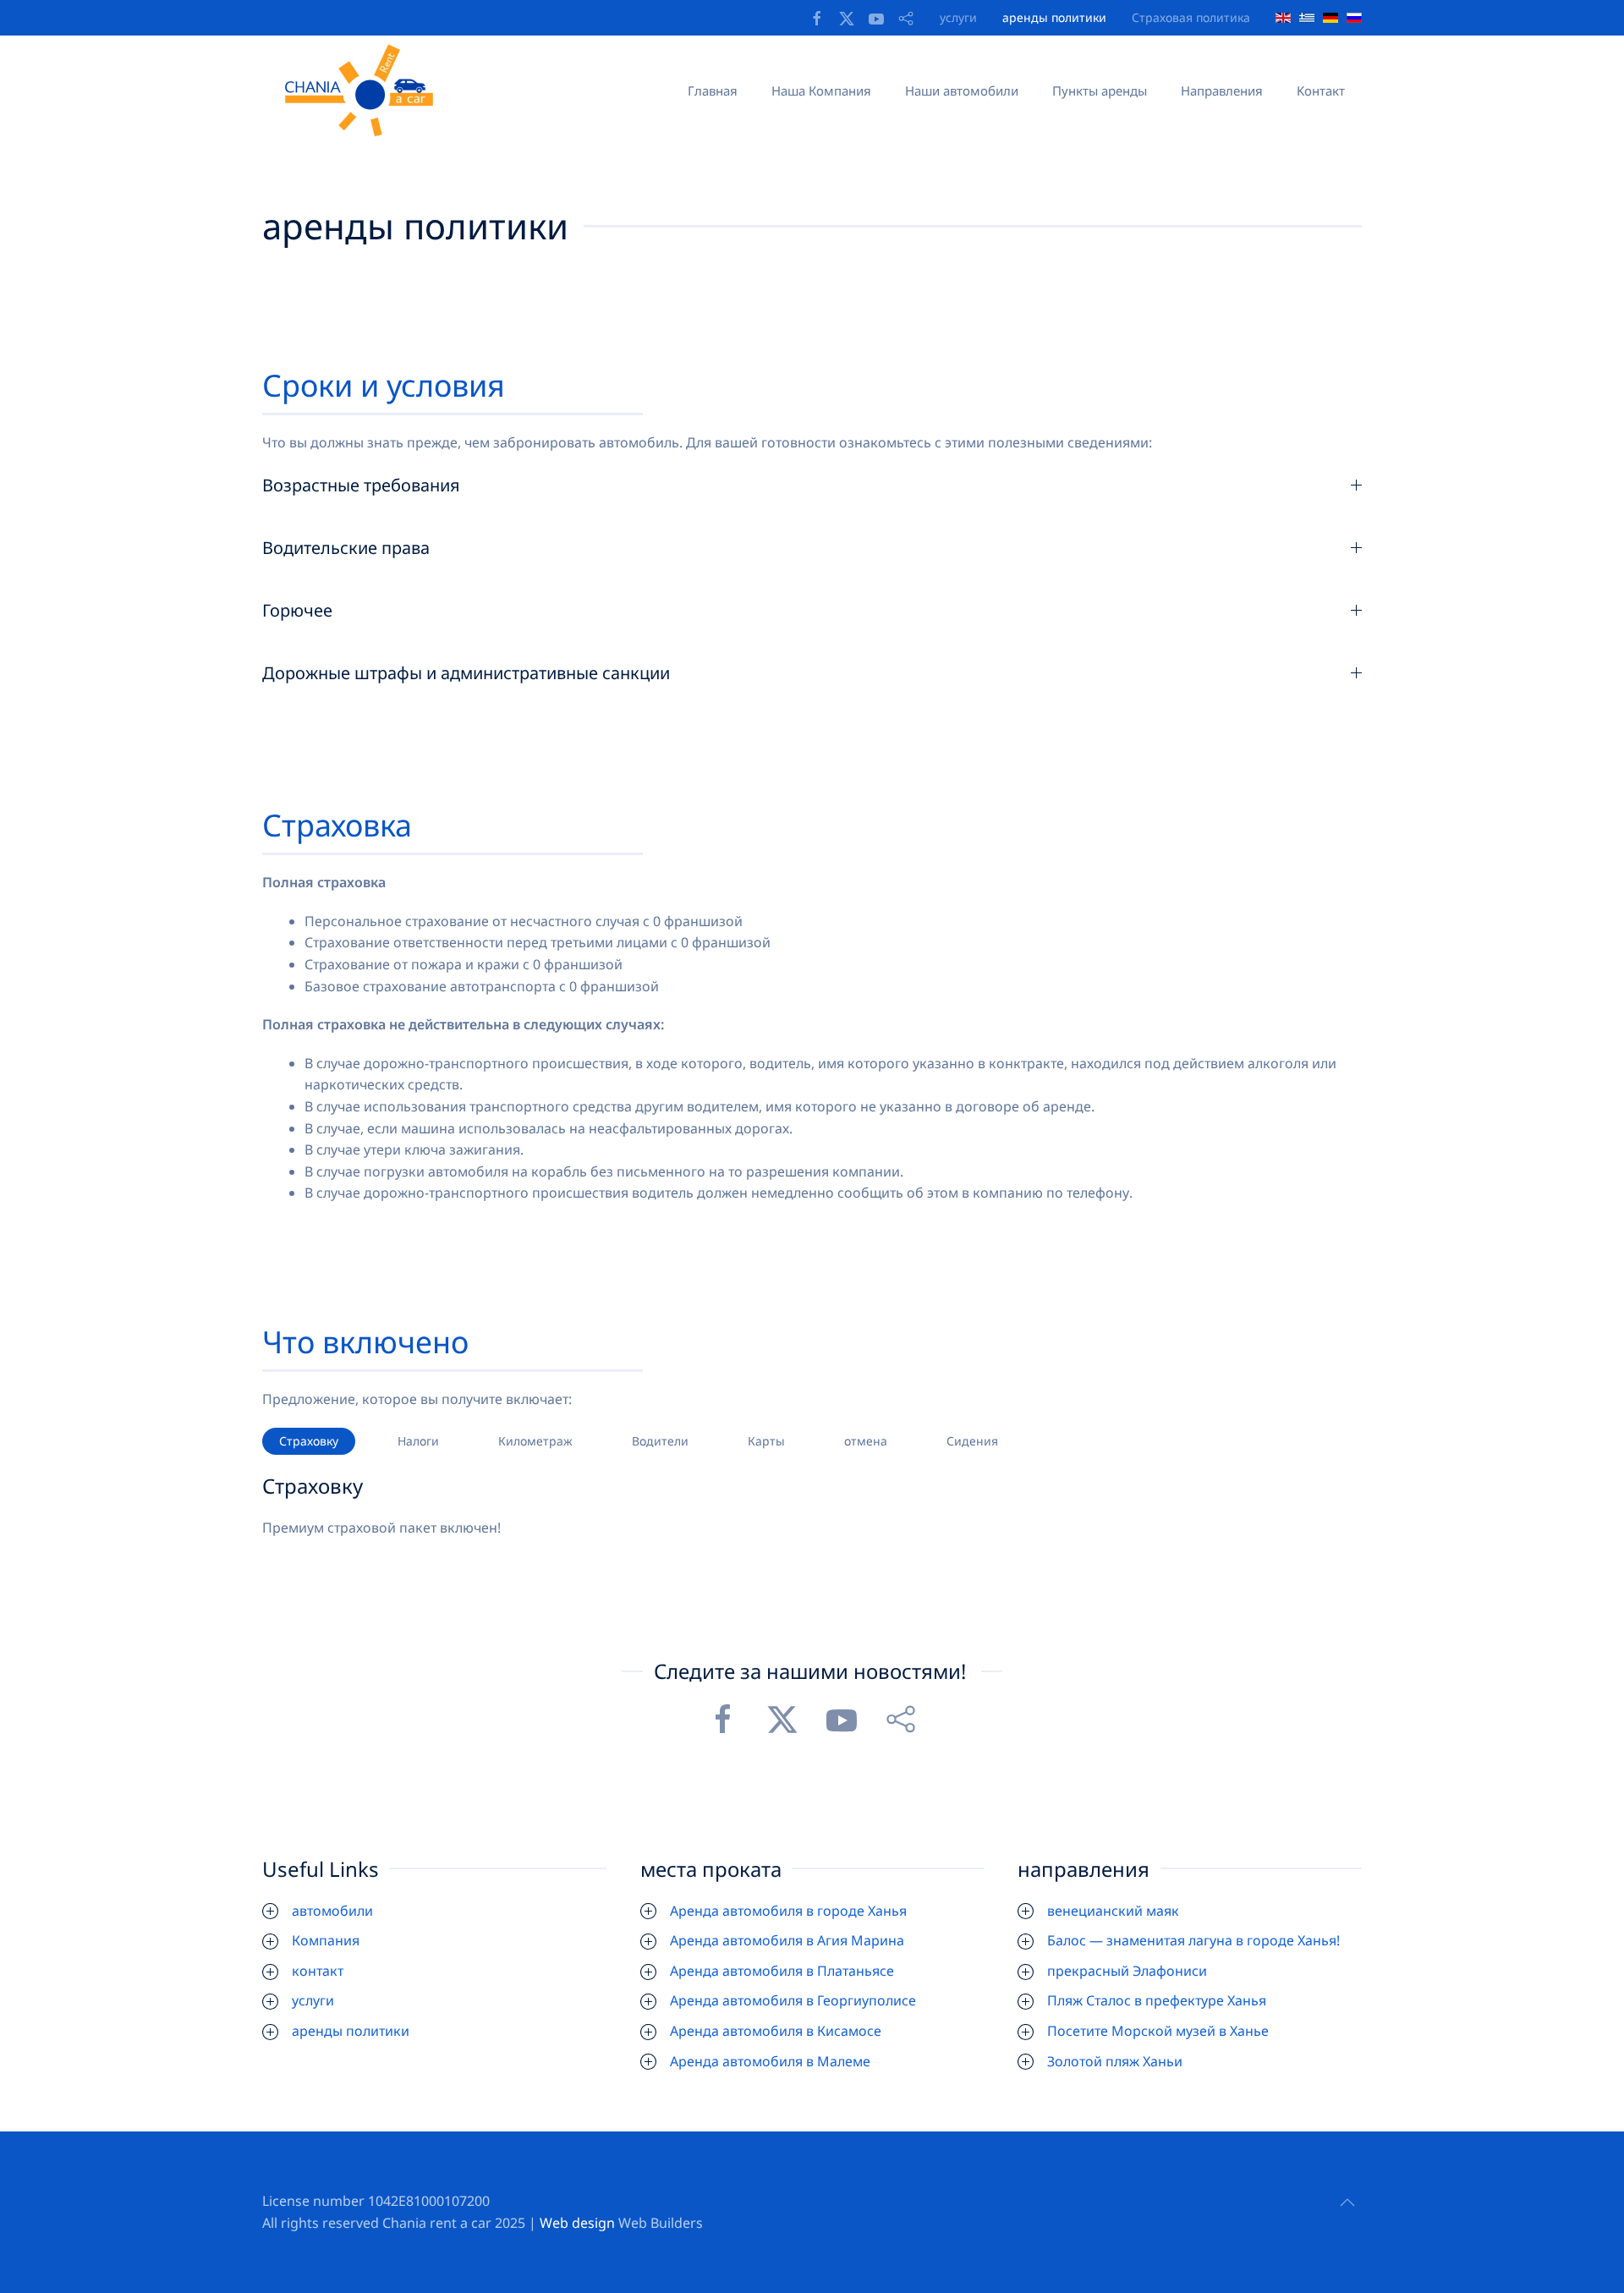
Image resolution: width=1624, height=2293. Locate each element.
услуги (958, 17)
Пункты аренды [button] (1100, 91)
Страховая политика (1191, 17)
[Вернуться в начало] (365, 91)
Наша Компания (821, 91)
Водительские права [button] (346, 548)
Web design (577, 2223)
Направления (1222, 91)
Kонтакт (1321, 91)
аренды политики (1054, 17)
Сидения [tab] (972, 1441)
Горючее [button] (297, 610)
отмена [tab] (866, 1441)
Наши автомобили (962, 91)
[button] (1347, 2202)
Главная (713, 91)
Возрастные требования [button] (361, 485)
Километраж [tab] (535, 1441)
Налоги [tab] (418, 1441)
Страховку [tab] (309, 1441)
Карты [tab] (766, 1441)
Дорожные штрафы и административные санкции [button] (466, 673)
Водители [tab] (660, 1441)
